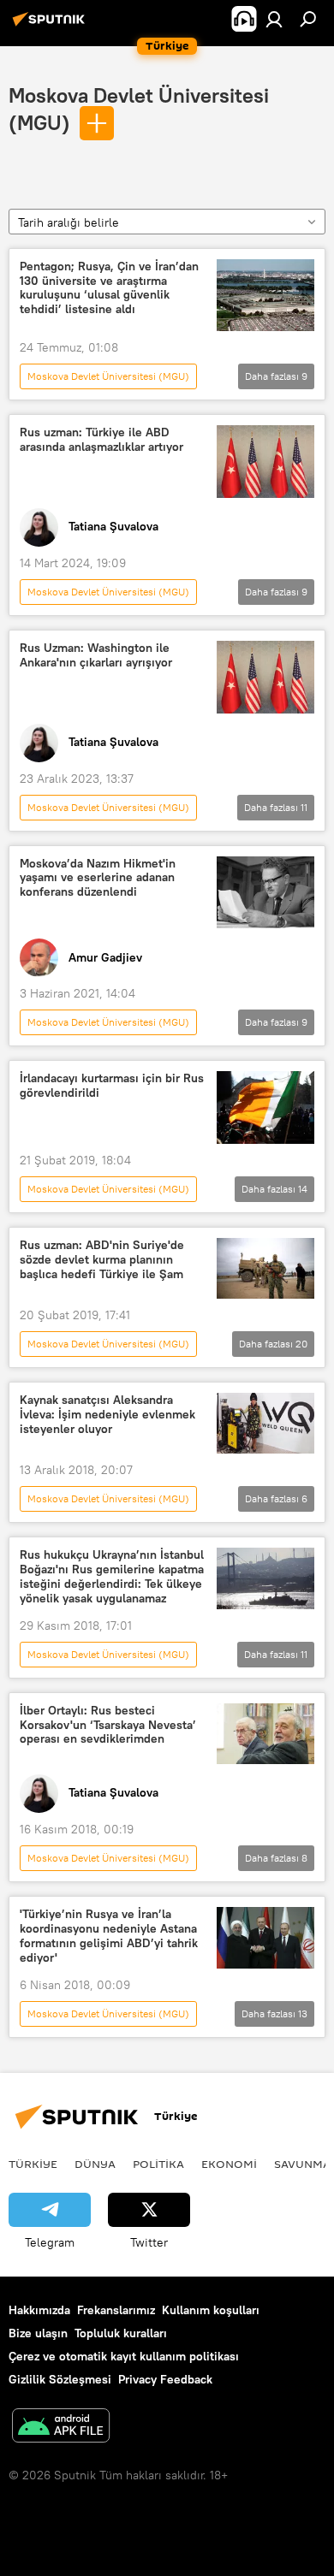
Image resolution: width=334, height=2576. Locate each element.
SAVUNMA (302, 2164)
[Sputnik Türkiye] (51, 26)
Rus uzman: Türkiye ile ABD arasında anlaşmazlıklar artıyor (101, 440)
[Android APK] (61, 2428)
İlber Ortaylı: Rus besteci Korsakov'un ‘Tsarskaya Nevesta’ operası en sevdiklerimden (108, 1725)
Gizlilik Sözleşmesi (60, 2379)
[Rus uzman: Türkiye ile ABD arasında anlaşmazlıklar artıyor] (265, 462)
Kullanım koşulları (211, 2310)
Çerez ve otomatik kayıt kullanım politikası (124, 2356)
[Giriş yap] (274, 19)
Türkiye (33, 2164)
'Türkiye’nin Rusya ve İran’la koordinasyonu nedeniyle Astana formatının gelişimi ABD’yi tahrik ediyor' (109, 1936)
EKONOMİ (229, 2164)
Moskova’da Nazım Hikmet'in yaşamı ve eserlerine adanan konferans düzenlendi (98, 878)
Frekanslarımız (116, 2310)
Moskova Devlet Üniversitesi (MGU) (108, 376)
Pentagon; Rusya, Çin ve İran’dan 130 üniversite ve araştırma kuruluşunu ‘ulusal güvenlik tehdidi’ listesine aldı (109, 288)
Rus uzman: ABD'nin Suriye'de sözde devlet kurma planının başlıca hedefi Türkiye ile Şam (102, 1260)
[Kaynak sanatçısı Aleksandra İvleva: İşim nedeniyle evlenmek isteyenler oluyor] (265, 1423)
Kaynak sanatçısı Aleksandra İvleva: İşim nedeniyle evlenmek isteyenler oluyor (107, 1415)
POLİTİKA (158, 2164)
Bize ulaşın (38, 2333)
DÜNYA (95, 2164)
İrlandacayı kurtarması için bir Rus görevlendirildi (112, 1086)
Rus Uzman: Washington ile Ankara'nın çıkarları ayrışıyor (96, 655)
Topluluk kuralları (121, 2333)
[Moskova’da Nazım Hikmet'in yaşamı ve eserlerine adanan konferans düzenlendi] (265, 893)
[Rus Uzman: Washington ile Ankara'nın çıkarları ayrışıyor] (265, 677)
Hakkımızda (39, 2310)
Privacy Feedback (165, 2379)
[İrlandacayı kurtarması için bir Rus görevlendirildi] (265, 1107)
